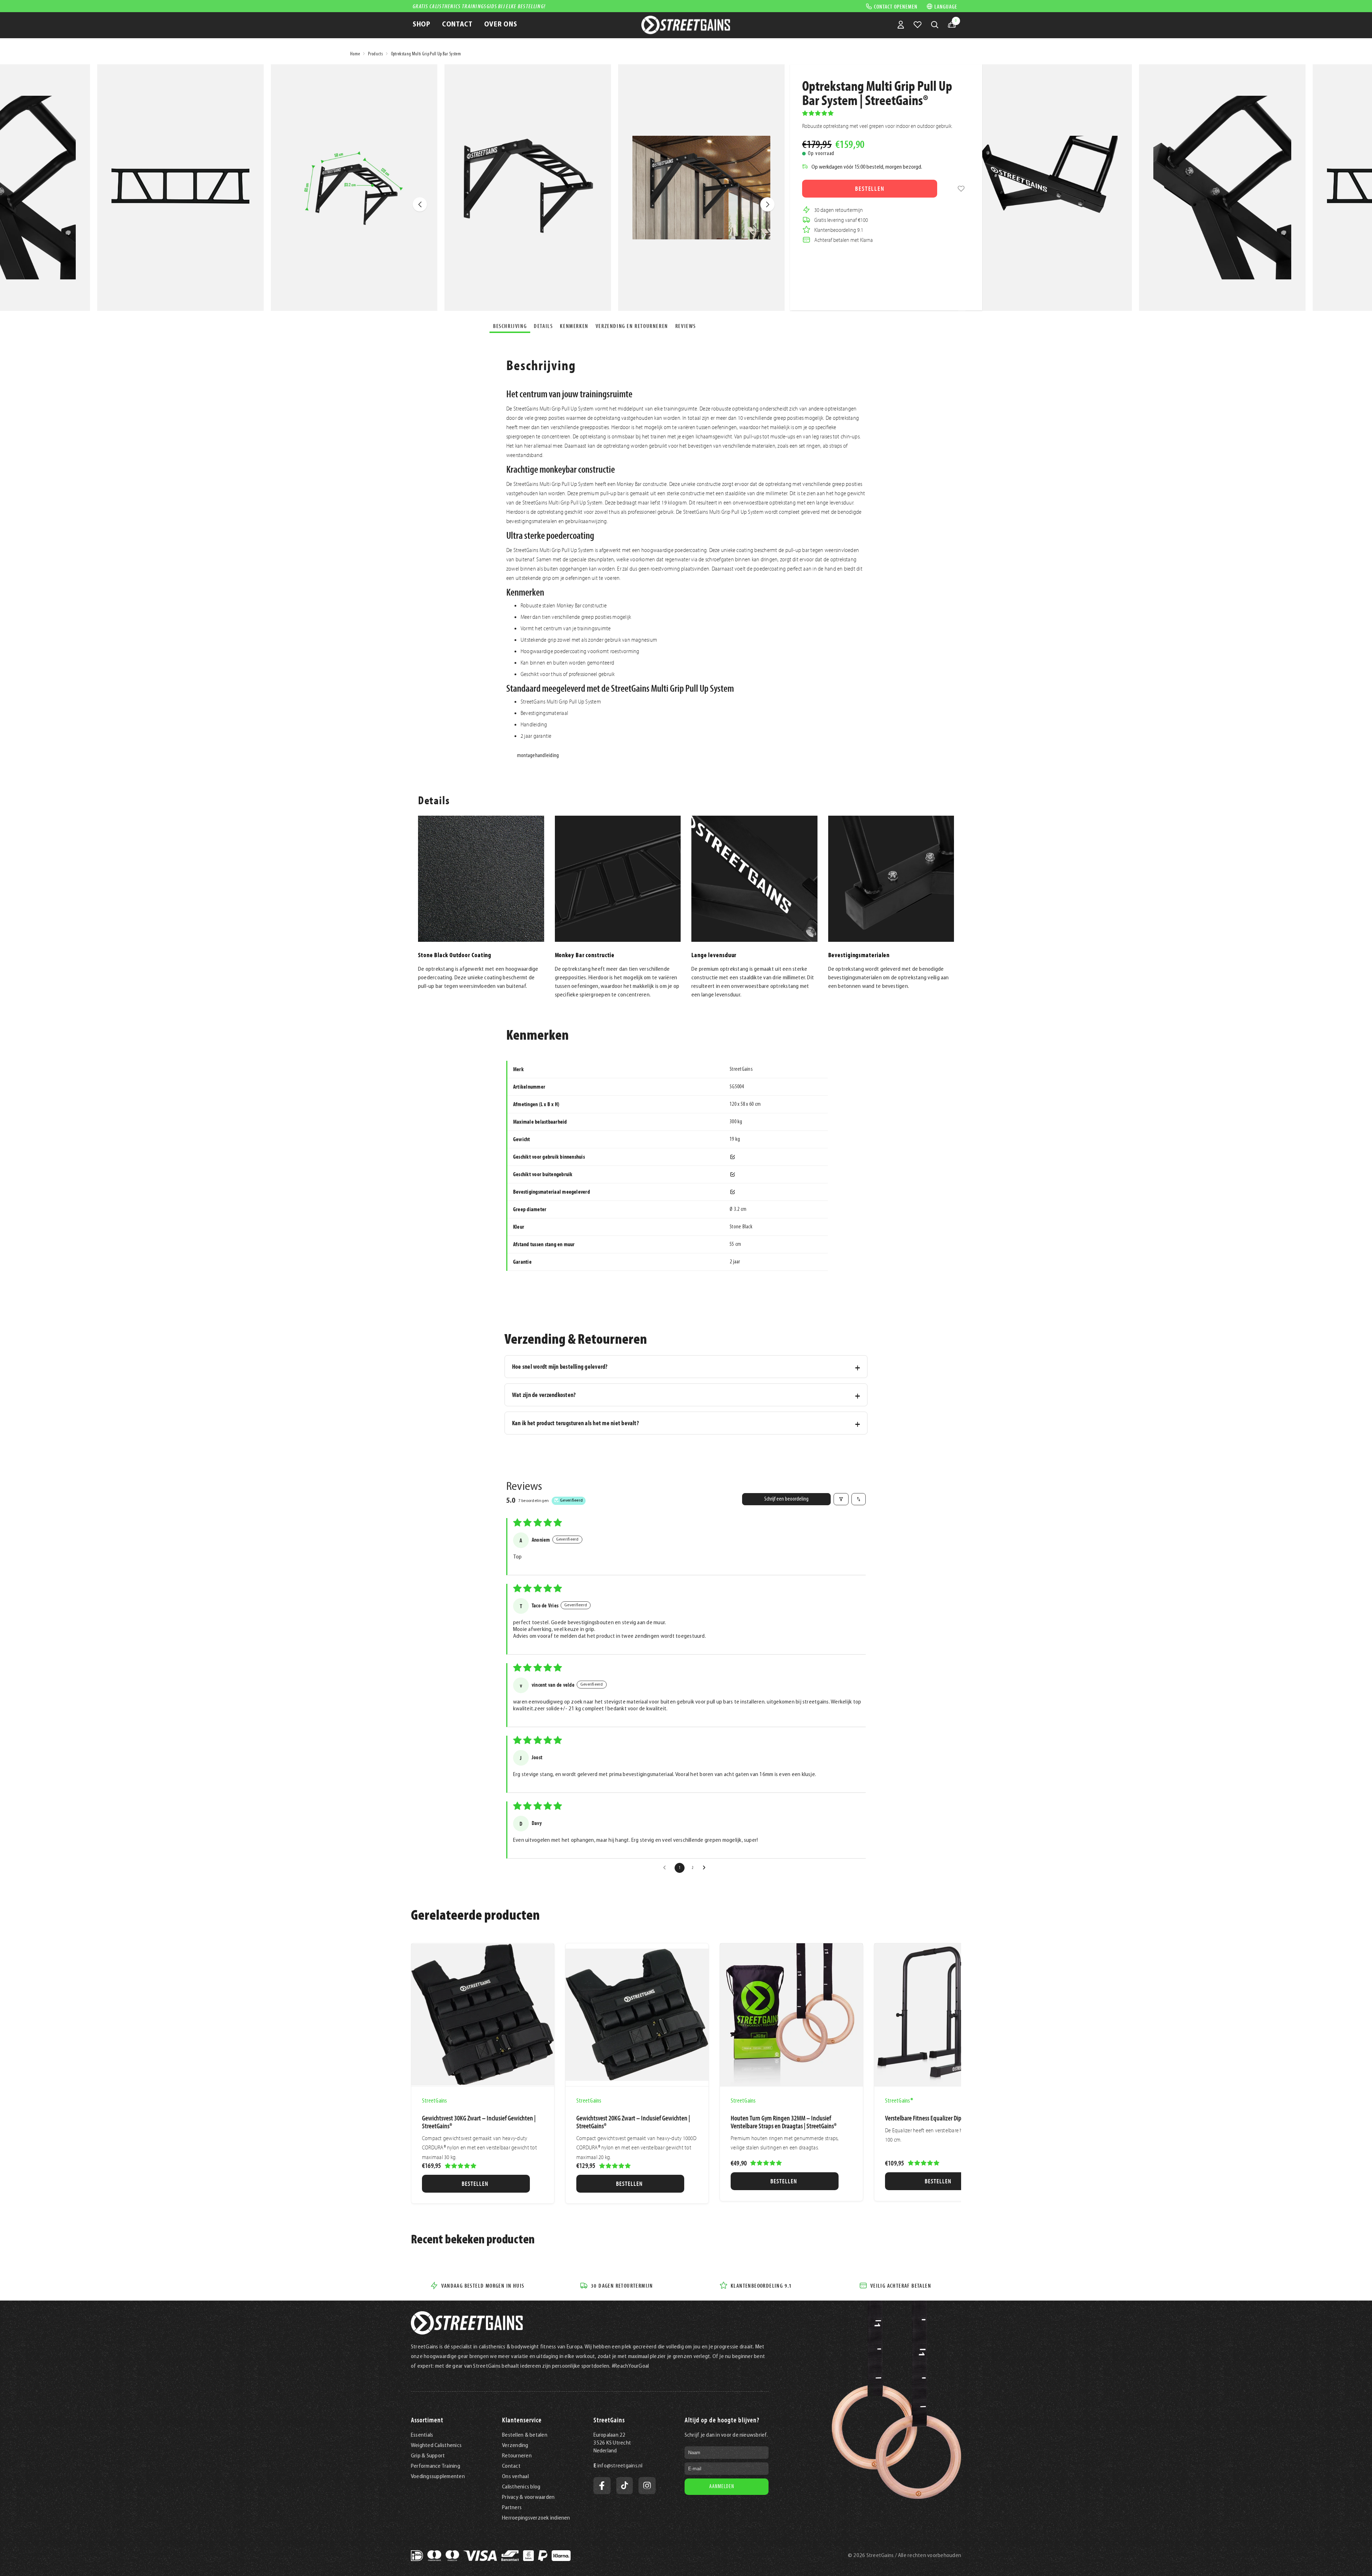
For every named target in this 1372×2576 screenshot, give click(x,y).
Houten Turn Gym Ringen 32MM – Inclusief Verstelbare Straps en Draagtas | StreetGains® (784, 2122)
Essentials (422, 2435)
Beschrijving (510, 326)
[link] (961, 189)
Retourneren (517, 2456)
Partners (512, 2508)
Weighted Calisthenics (436, 2446)
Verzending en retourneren (632, 326)
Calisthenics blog (521, 2487)
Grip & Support (428, 2456)
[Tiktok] (625, 2486)
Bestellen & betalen (525, 2435)
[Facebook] (602, 2486)
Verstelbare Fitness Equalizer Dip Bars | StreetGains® (946, 2118)
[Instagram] (647, 2486)
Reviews (686, 326)
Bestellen (870, 188)
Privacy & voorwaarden (528, 2497)
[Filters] (841, 1499)
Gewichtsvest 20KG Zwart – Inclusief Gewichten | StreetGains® (633, 2122)
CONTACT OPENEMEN (896, 6)
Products (375, 54)
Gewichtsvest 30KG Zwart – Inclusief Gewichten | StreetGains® (479, 2122)
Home (355, 54)
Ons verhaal (515, 2477)
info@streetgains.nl (620, 2466)
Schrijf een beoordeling (786, 1499)
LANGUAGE (946, 6)
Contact (511, 2466)
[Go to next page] (706, 1868)
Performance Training (436, 2466)
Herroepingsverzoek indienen (536, 2518)
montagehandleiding (538, 756)
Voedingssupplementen (438, 2477)
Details (543, 326)
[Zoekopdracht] (935, 25)
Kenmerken (574, 326)
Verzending (515, 2446)
